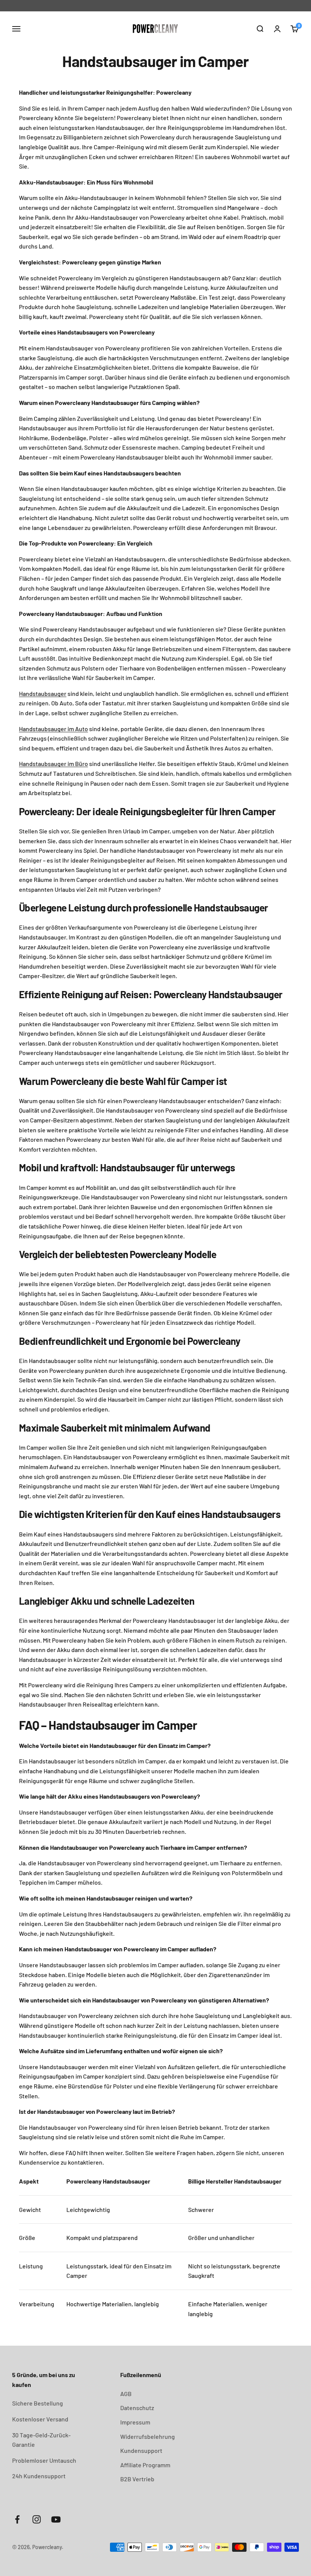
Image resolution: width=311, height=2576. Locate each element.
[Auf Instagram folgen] (37, 2519)
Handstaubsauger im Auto (53, 729)
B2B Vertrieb (137, 2479)
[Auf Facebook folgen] (17, 2519)
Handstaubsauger (43, 693)
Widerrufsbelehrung (148, 2436)
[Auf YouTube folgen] (56, 2519)
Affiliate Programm (145, 2465)
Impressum (135, 2422)
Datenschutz (137, 2408)
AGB (126, 2394)
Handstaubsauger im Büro (53, 764)
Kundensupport (141, 2450)
